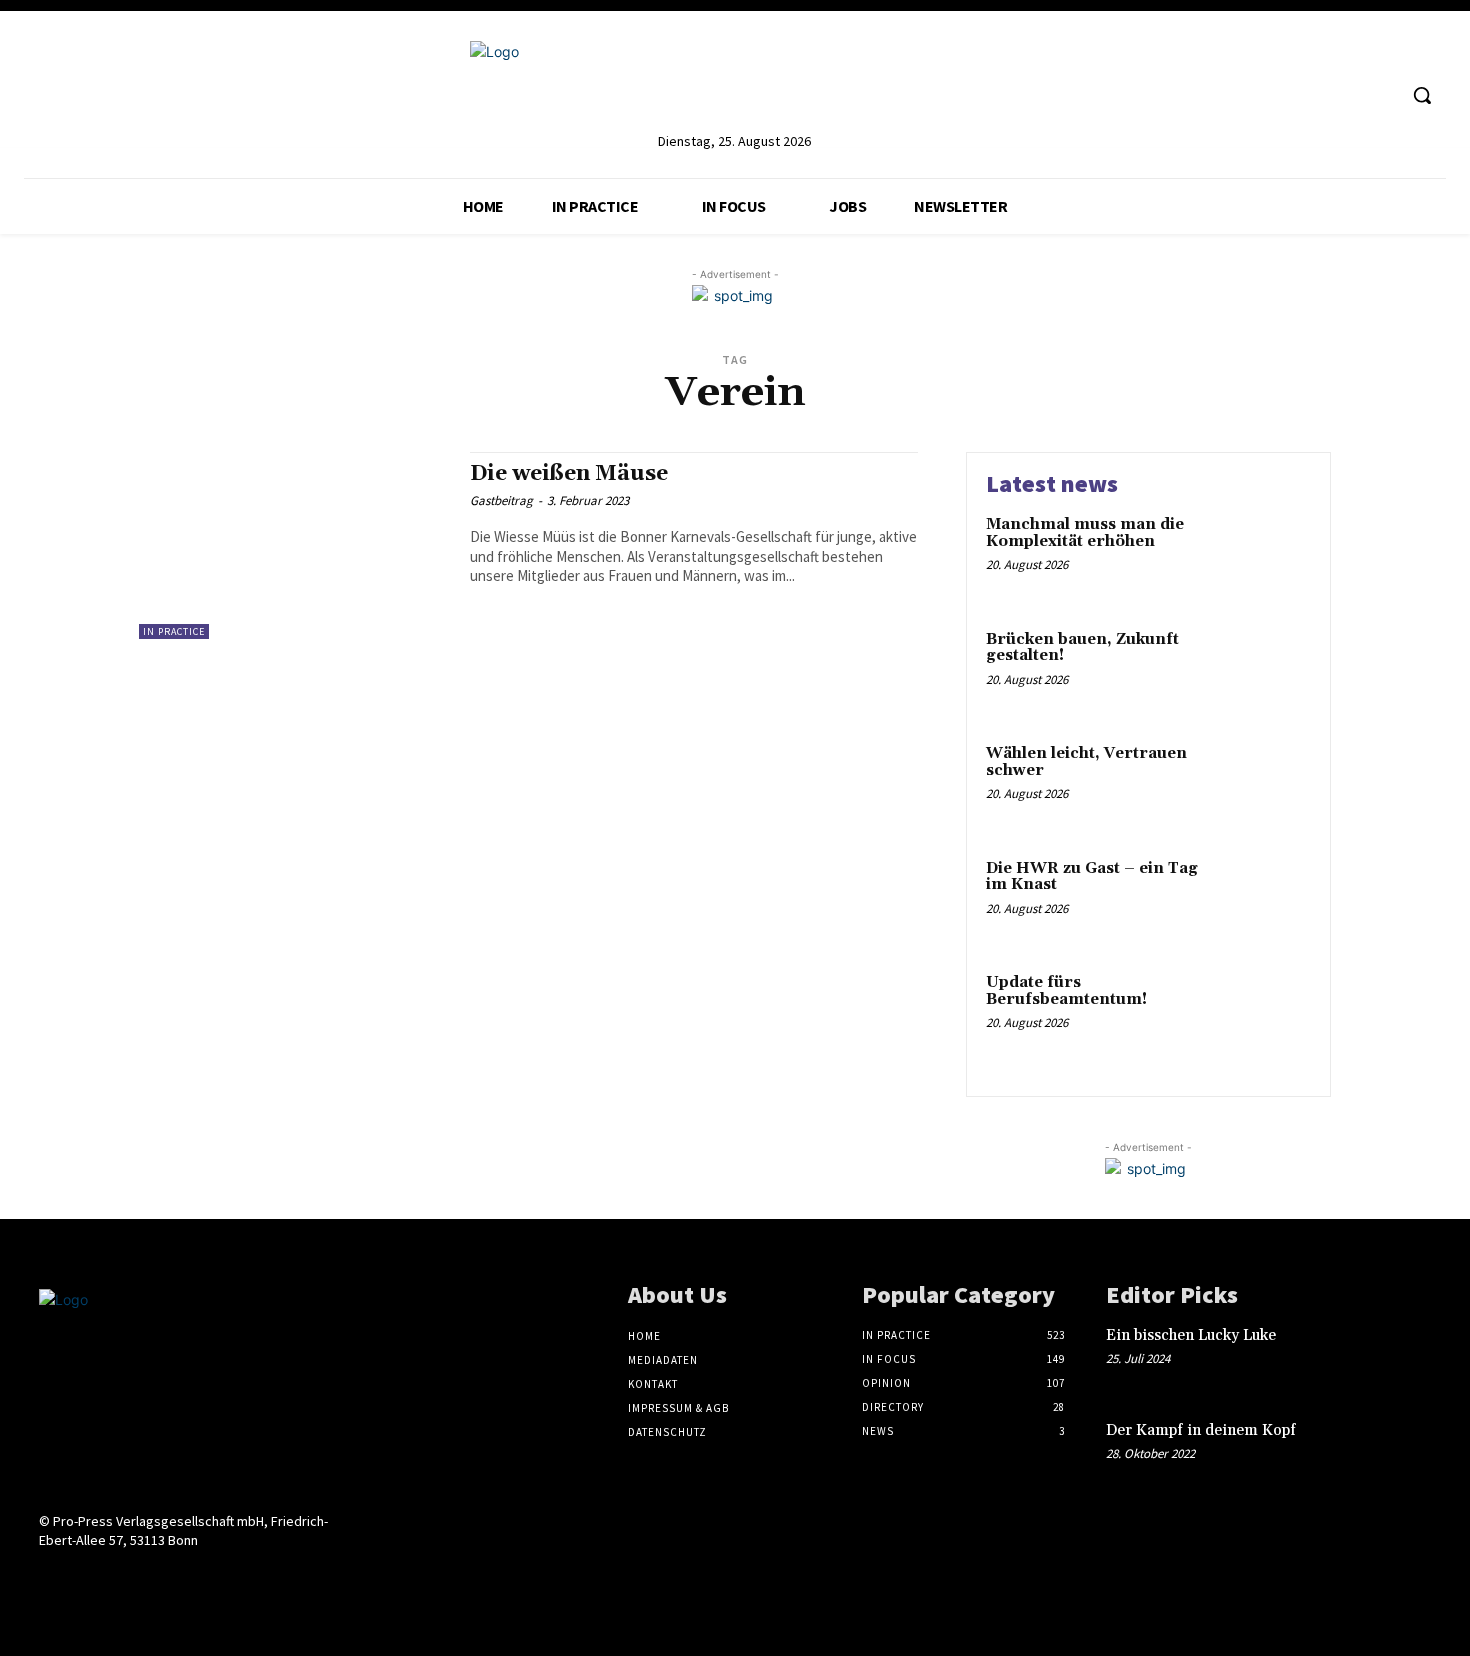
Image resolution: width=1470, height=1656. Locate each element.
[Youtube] (1379, 95)
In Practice (174, 631)
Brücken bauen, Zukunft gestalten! (1082, 648)
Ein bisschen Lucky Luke (1193, 1335)
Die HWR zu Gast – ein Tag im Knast (1092, 877)
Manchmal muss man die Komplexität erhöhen (1085, 533)
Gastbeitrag (501, 500)
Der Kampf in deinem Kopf (1201, 1430)
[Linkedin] (1267, 95)
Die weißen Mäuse (569, 474)
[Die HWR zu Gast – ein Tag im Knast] (1268, 899)
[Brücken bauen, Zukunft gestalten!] (1268, 670)
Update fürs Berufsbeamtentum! (1066, 991)
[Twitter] (1342, 95)
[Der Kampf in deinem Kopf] (1398, 1451)
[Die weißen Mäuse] (294, 545)
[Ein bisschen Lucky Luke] (1398, 1356)
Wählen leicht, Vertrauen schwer (1086, 762)
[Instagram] (1304, 95)
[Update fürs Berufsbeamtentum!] (1268, 1013)
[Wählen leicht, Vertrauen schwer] (1268, 784)
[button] (1422, 95)
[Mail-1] (192, 1578)
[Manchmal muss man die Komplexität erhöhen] (1268, 555)
